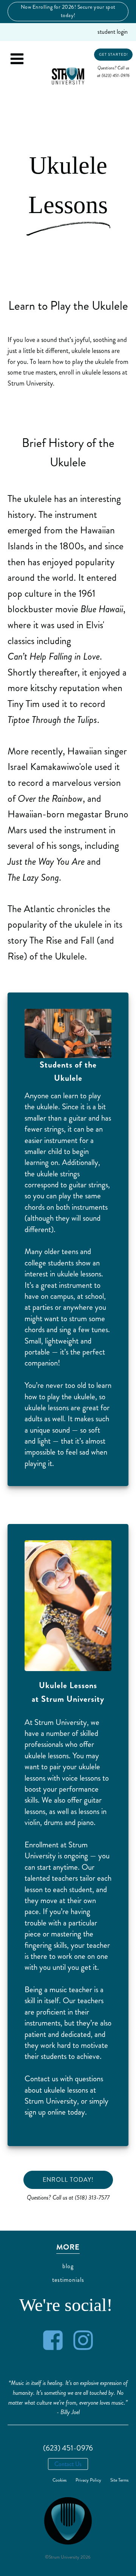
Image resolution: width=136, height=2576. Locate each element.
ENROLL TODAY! (68, 2180)
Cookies (59, 2480)
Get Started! (114, 55)
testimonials (68, 2280)
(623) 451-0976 (68, 2448)
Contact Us (68, 2464)
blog (68, 2266)
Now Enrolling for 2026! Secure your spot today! (68, 11)
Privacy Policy (88, 2480)
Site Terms (119, 2480)
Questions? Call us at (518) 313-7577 (68, 2197)
